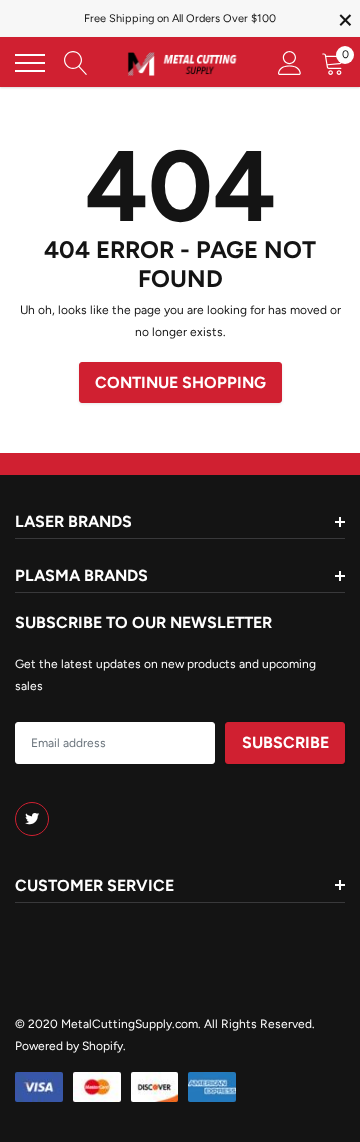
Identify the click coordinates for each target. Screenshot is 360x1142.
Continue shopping (180, 382)
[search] (76, 63)
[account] (290, 63)
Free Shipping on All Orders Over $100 (180, 18)
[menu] (30, 63)
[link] (32, 819)
